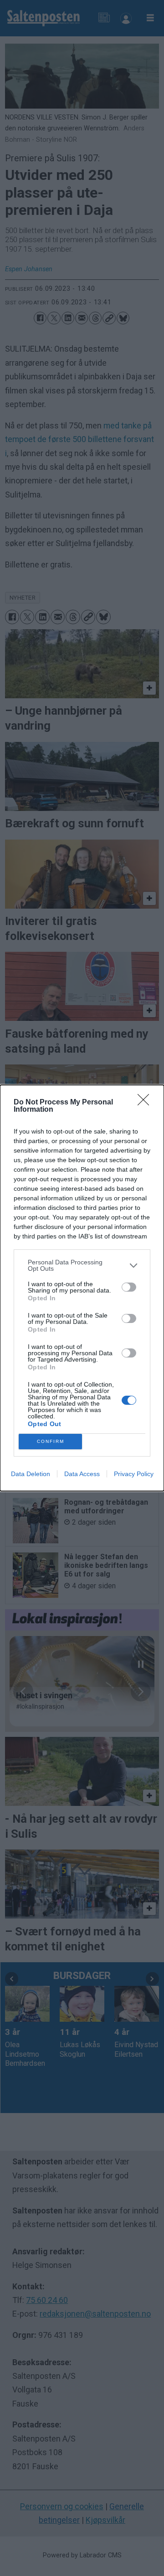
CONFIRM (51, 1441)
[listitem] (82, 1265)
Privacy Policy (134, 1474)
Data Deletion (31, 1474)
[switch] (129, 1287)
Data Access (82, 1474)
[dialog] (82, 1288)
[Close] (146, 1103)
